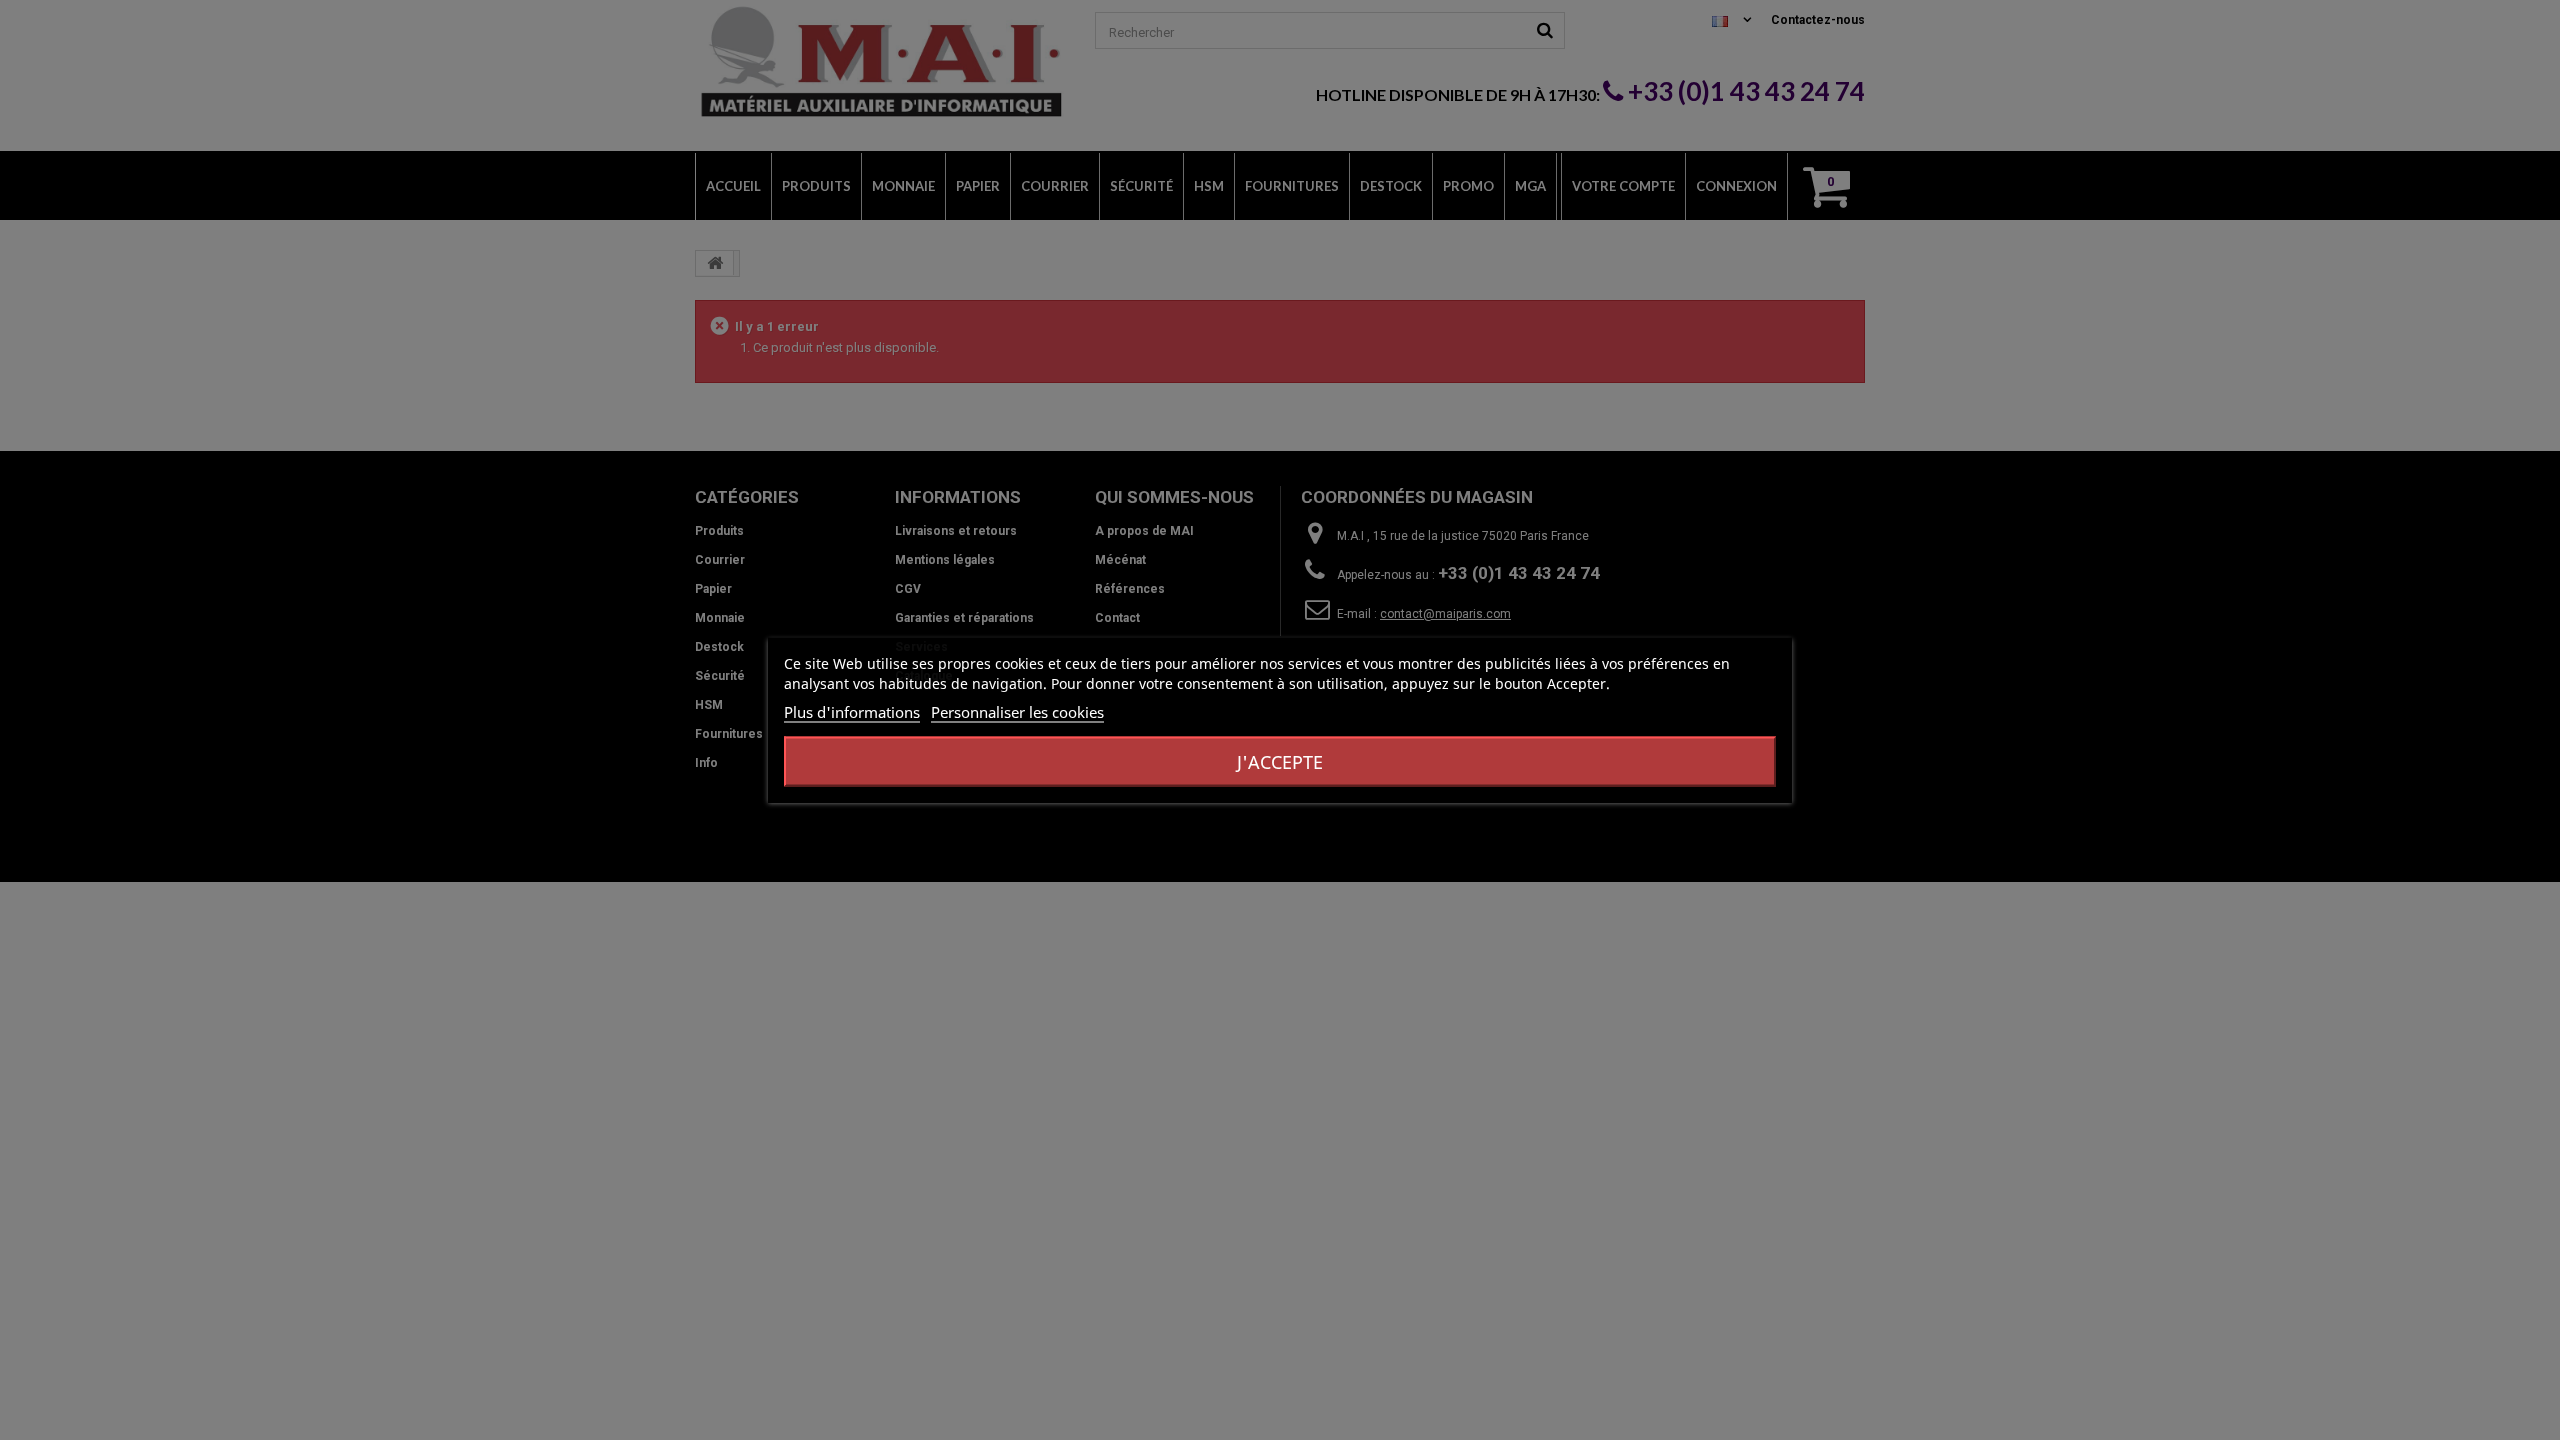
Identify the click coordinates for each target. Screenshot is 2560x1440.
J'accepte (1280, 762)
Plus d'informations (852, 712)
